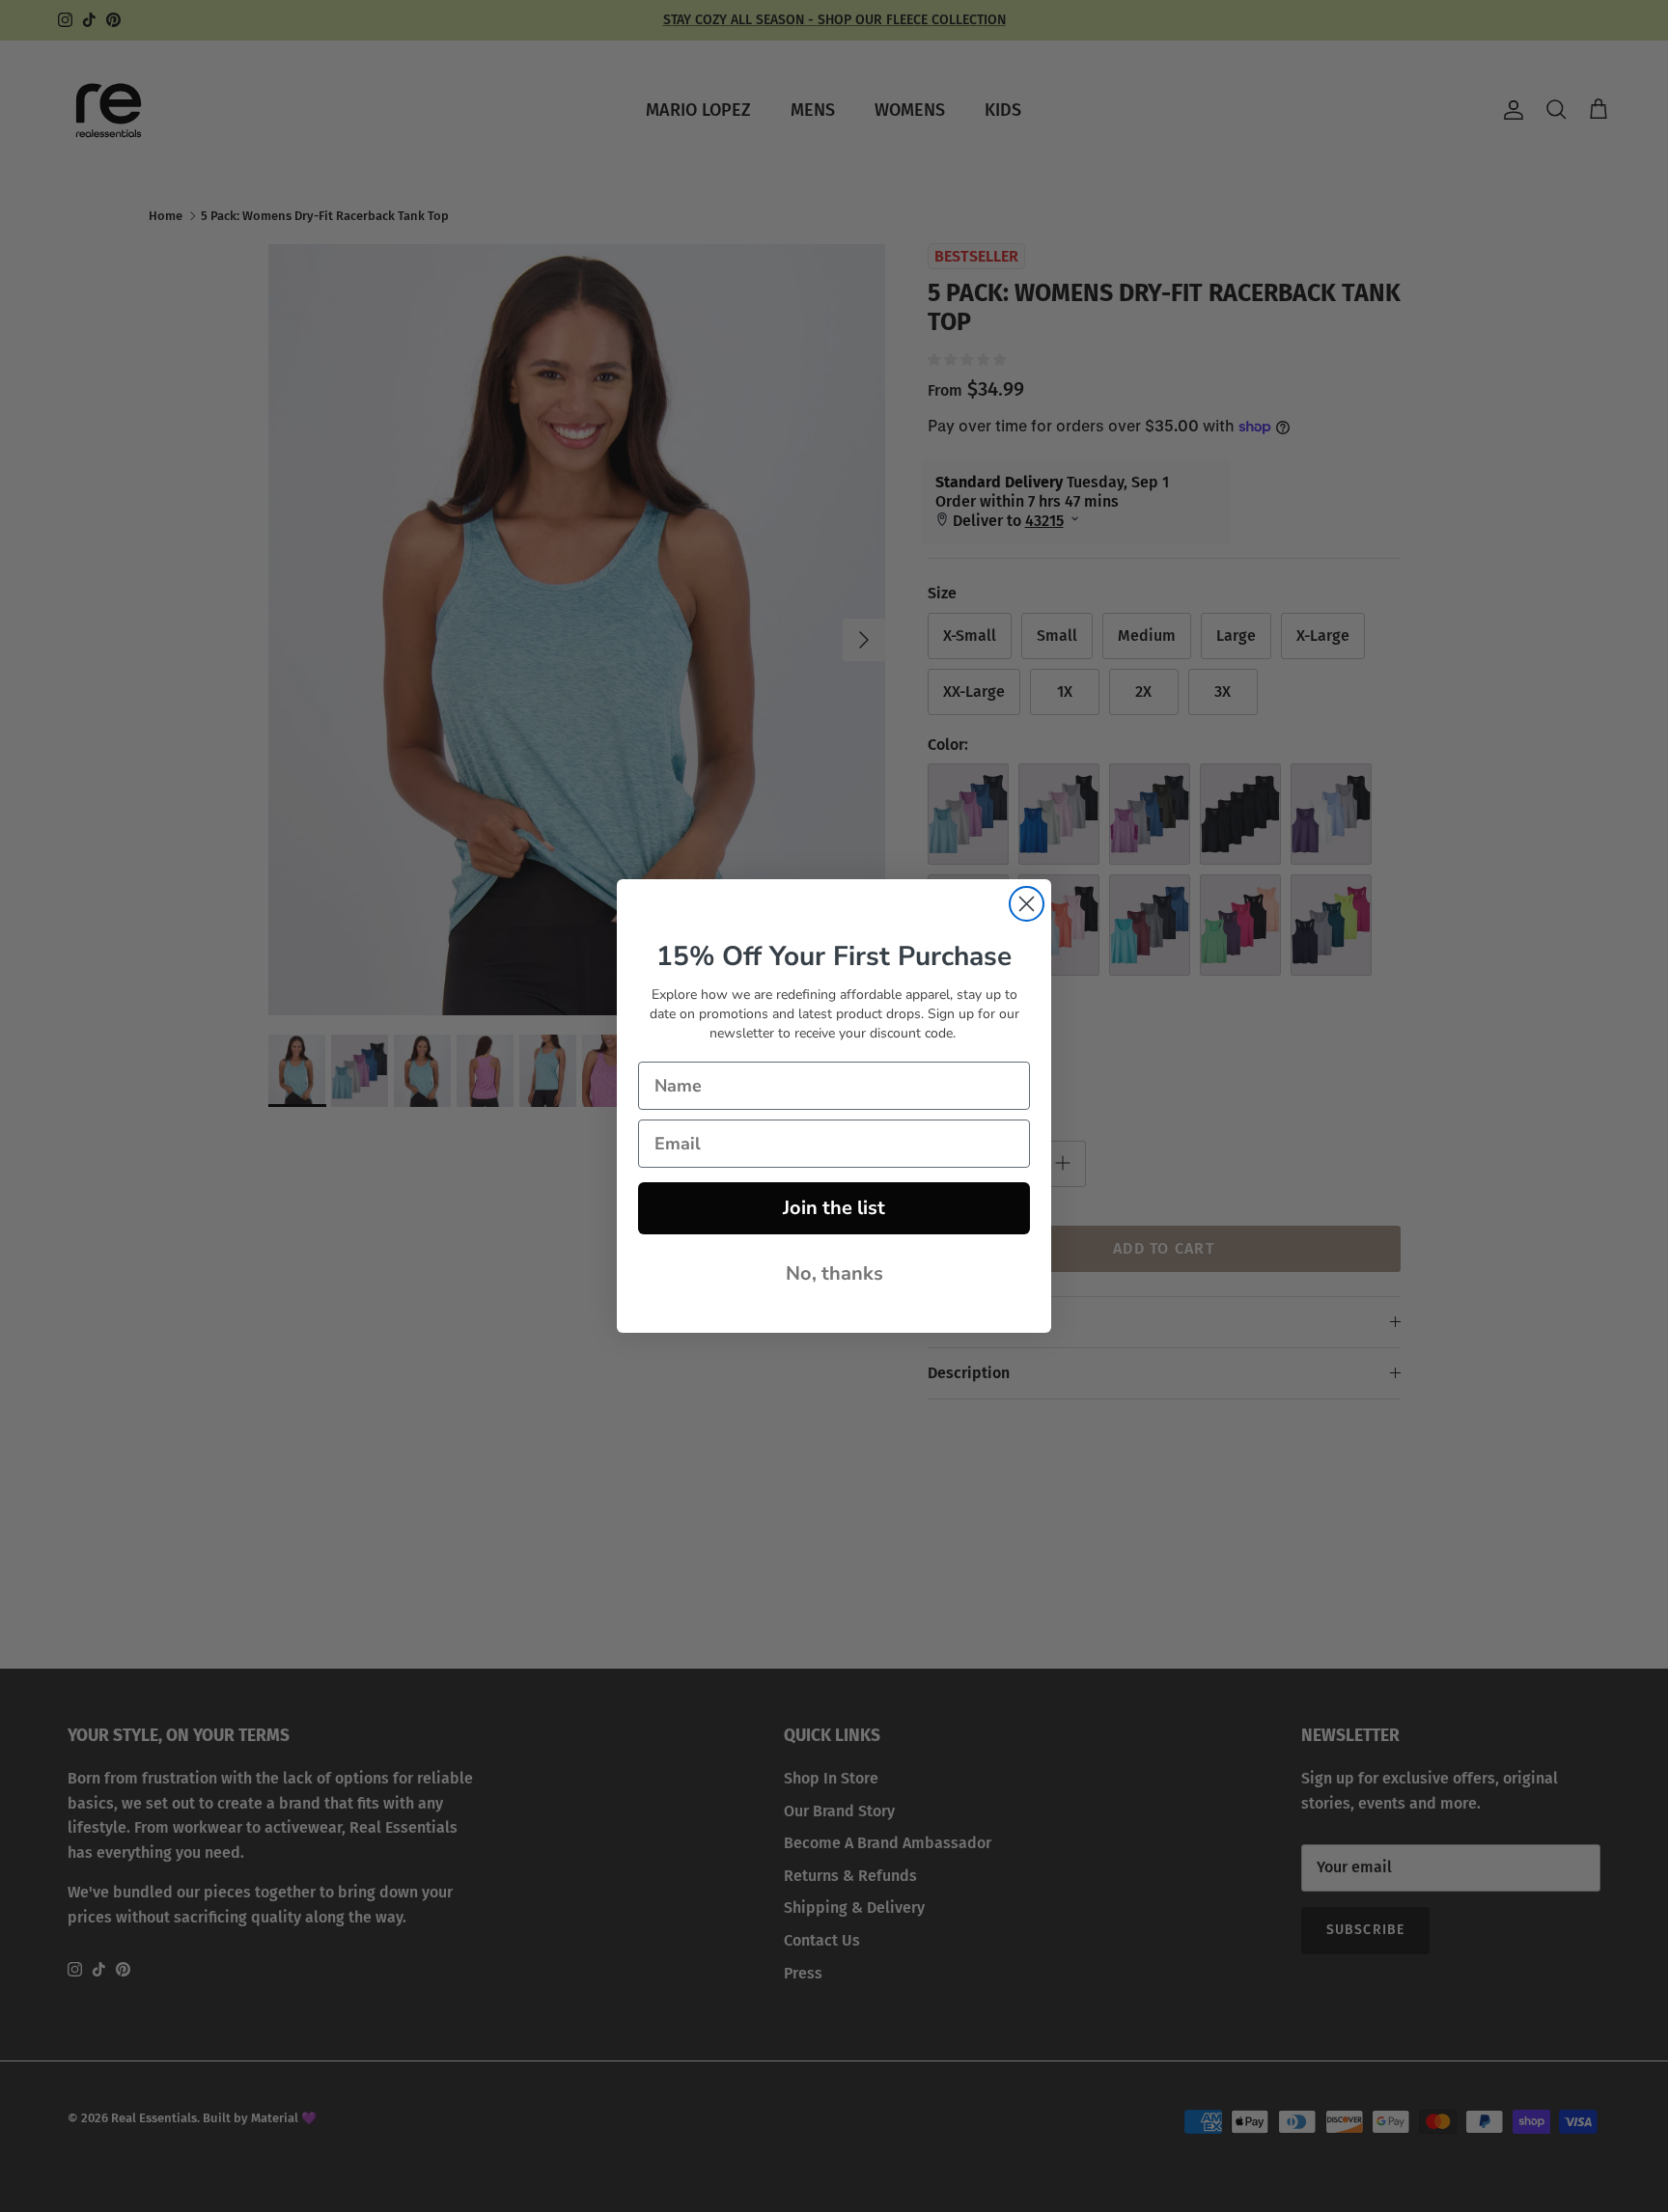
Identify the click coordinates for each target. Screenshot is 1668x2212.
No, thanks (834, 1273)
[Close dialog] (1027, 904)
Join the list (834, 1208)
